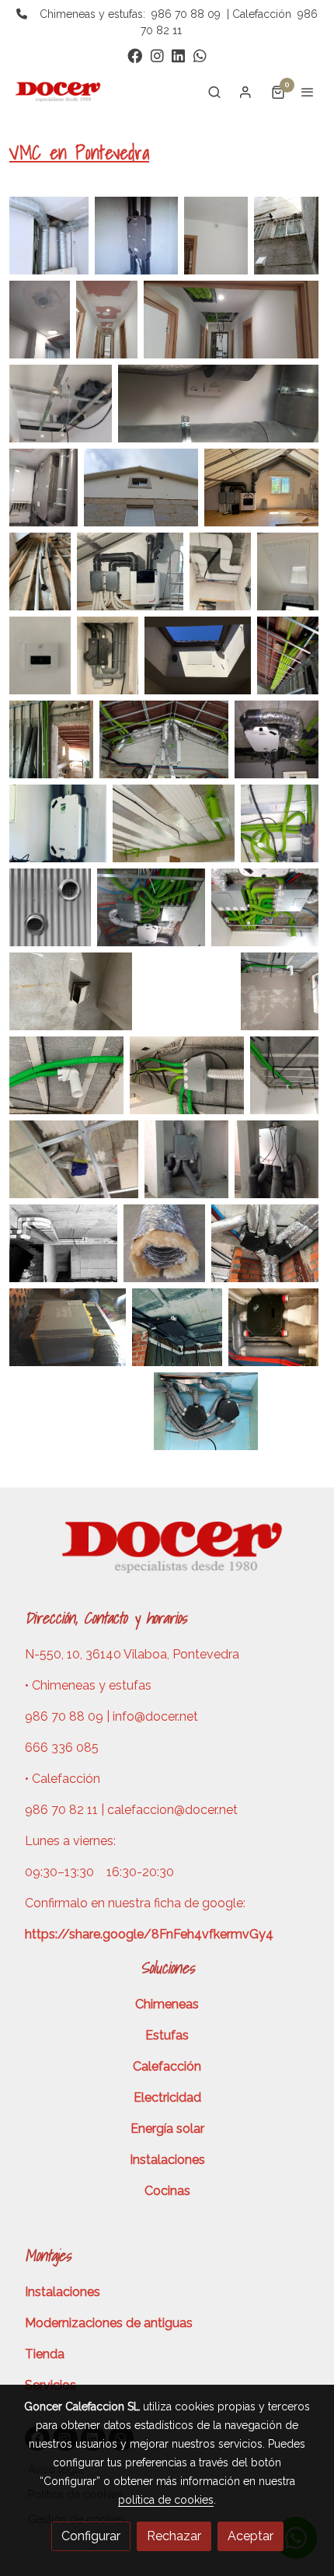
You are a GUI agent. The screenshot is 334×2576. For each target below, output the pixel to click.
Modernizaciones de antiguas (109, 2323)
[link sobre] (167, 1556)
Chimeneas (167, 2004)
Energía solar (167, 2129)
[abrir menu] (308, 92)
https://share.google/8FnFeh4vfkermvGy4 (149, 1934)
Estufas (167, 2035)
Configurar (91, 2536)
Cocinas (167, 2191)
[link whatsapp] (200, 55)
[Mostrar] (49, 236)
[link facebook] (135, 55)
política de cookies (166, 2500)
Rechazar (174, 2536)
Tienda (45, 2354)
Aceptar (250, 2536)
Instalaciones (167, 2160)
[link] (62, 92)
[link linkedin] (178, 55)
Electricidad (167, 2097)
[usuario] (245, 92)
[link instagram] (157, 55)
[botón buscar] (214, 92)
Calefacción (167, 2066)
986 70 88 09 (186, 14)
